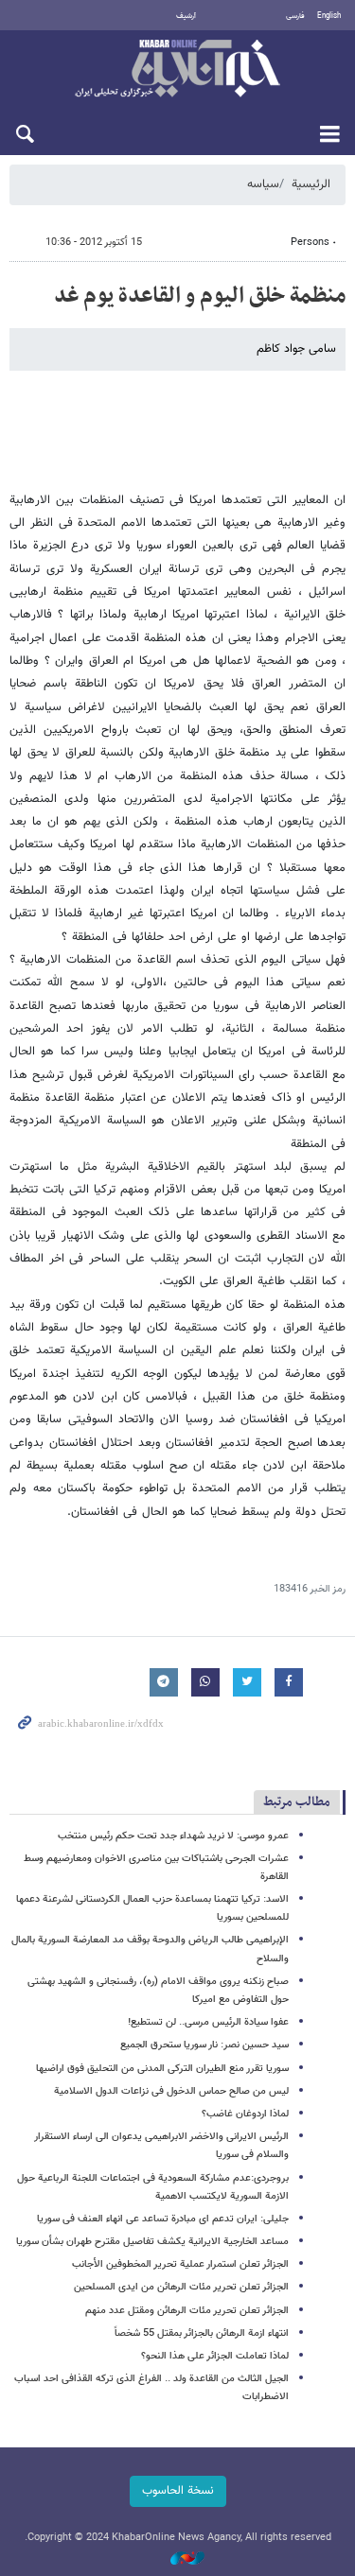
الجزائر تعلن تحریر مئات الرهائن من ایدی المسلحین (181, 2287)
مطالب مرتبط (297, 1802)
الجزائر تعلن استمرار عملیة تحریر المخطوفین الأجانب (180, 2264)
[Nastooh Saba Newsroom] (178, 2559)
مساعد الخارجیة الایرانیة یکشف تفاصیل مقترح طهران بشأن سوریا (152, 2242)
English (329, 16)
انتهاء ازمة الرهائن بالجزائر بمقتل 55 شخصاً (202, 2333)
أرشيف (186, 16)
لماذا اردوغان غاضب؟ (245, 2114)
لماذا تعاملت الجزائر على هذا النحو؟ (215, 2356)
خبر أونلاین (177, 70)
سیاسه (263, 184)
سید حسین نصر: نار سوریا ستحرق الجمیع (204, 2045)
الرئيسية (311, 184)
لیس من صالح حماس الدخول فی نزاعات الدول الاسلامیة (171, 2091)
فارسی (295, 16)
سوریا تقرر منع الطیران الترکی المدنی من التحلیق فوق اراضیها (162, 2069)
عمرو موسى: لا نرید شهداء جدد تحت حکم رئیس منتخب (173, 1836)
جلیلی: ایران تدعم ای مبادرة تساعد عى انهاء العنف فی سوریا (163, 2219)
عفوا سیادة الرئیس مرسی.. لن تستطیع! (208, 2022)
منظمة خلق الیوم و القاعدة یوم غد (200, 296)
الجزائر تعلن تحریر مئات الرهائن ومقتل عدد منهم (187, 2311)
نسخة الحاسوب (178, 2491)
